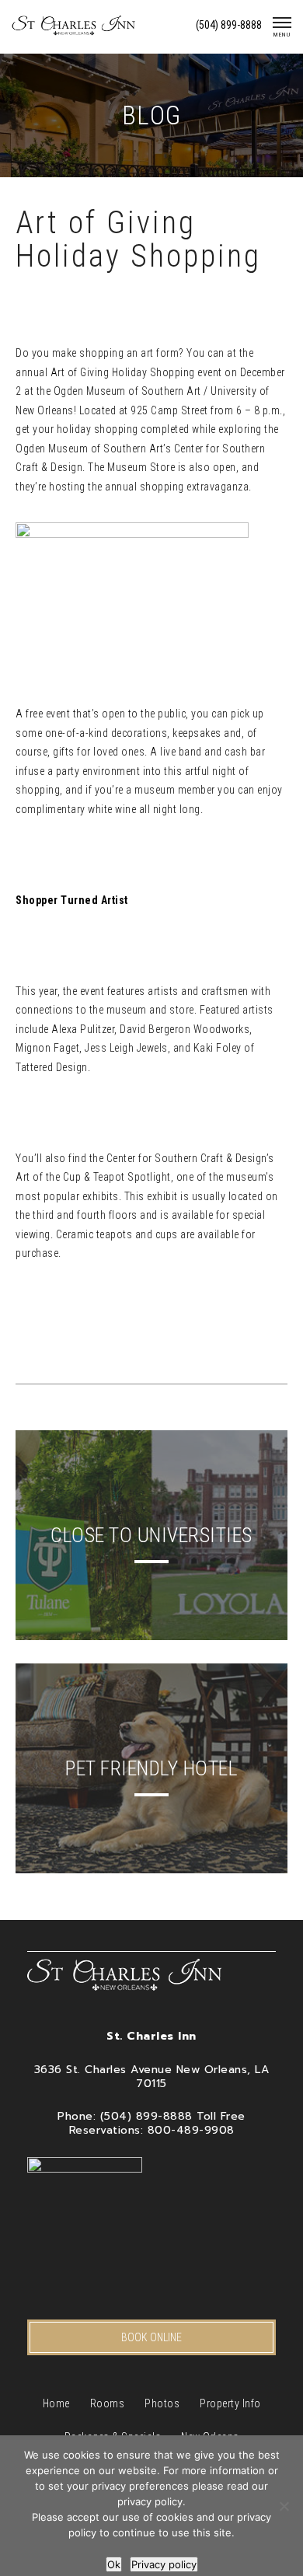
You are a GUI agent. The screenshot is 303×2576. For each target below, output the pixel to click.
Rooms (108, 2403)
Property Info (230, 2403)
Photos (162, 2403)
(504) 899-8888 (229, 25)
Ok (114, 2564)
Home (56, 2403)
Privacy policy (164, 2564)
